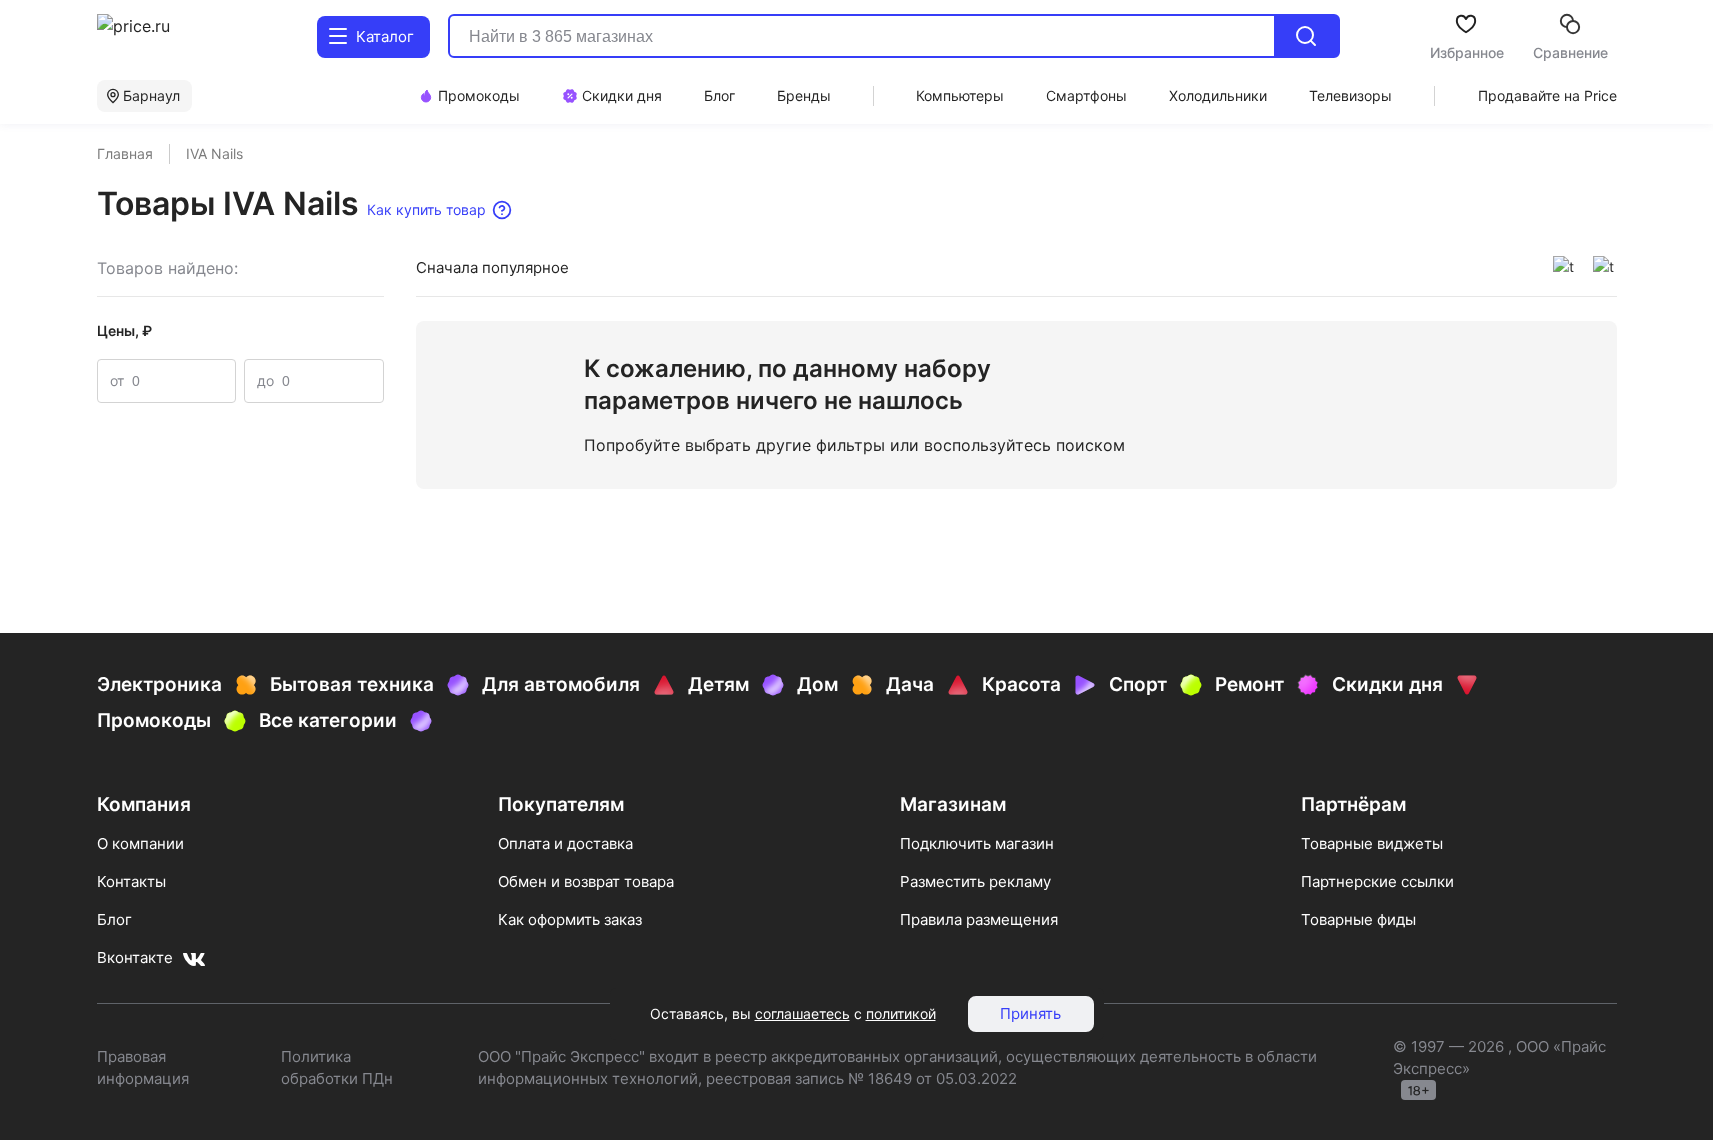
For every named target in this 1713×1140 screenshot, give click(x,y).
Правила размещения (979, 919)
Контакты (131, 881)
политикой (901, 1013)
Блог (114, 919)
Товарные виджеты (1372, 843)
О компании (140, 843)
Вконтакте (135, 957)
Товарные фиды (1358, 919)
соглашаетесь (802, 1013)
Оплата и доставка (565, 843)
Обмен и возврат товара (586, 881)
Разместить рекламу (975, 881)
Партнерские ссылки (1377, 881)
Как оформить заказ (570, 919)
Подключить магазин (977, 843)
